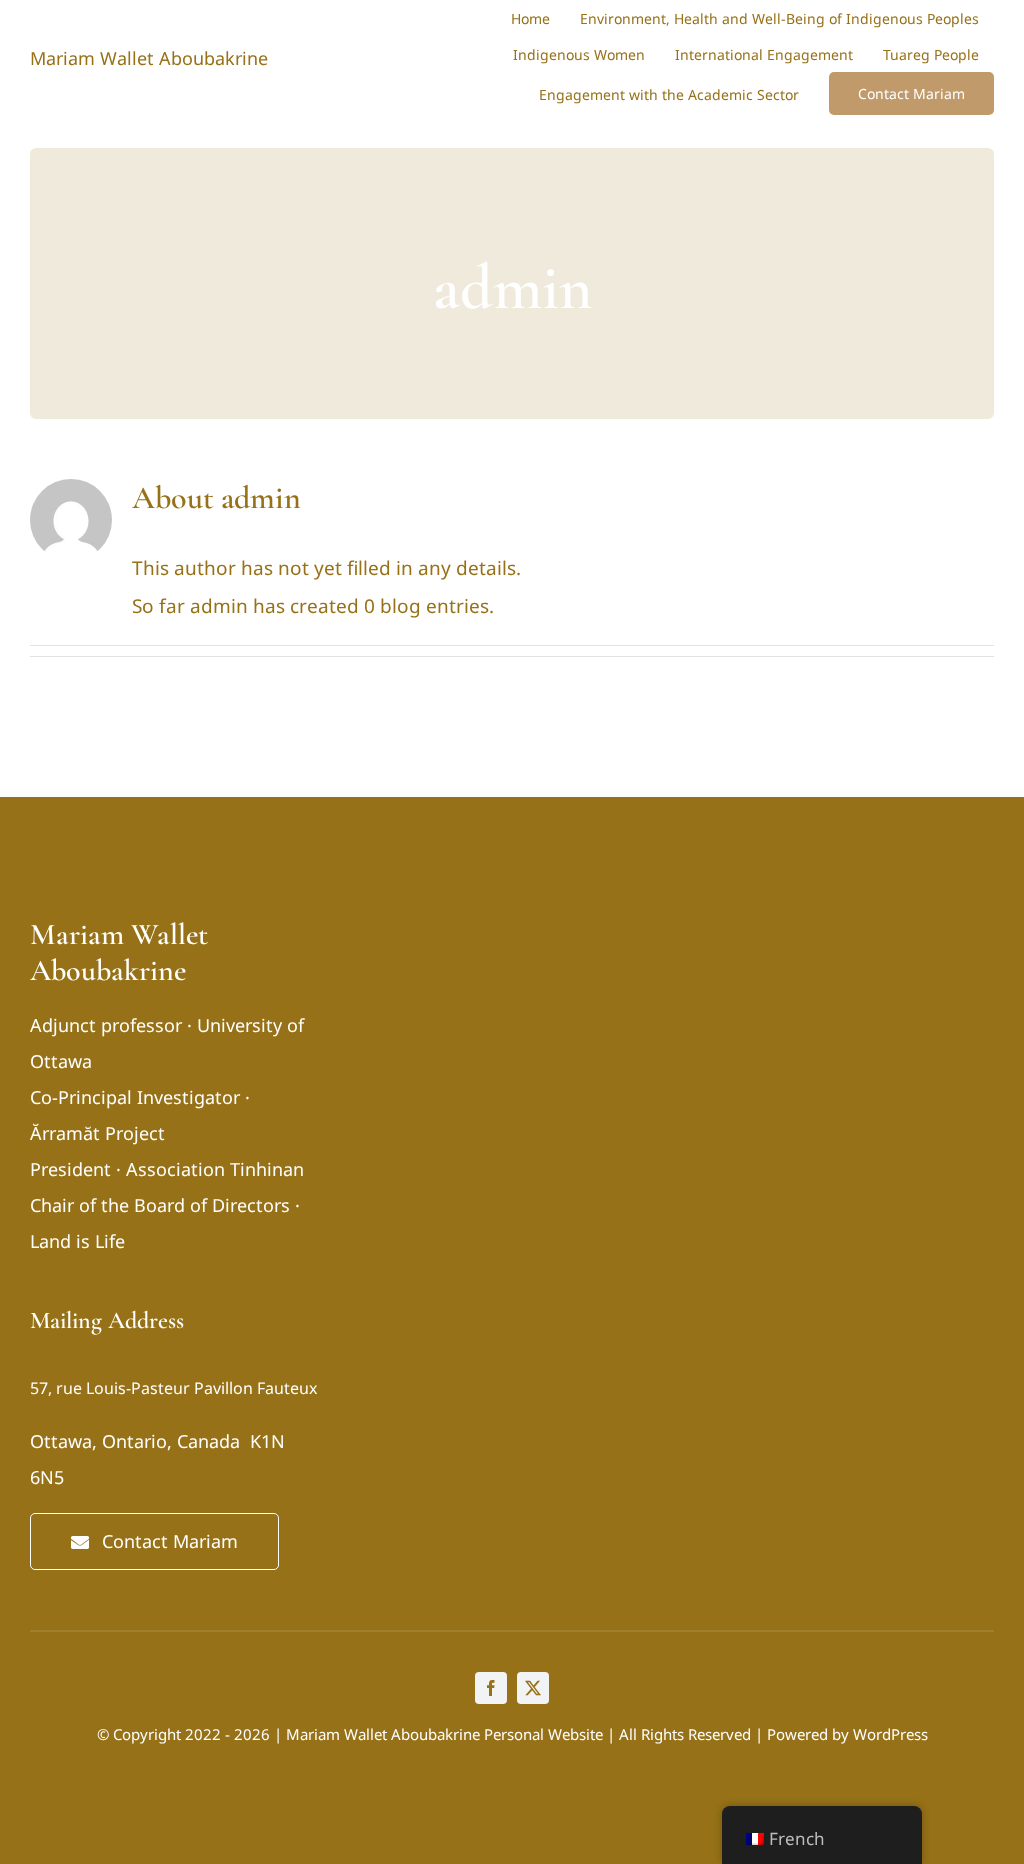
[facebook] (491, 1688)
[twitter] (533, 1688)
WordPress (890, 1734)
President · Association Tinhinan (167, 1169)
